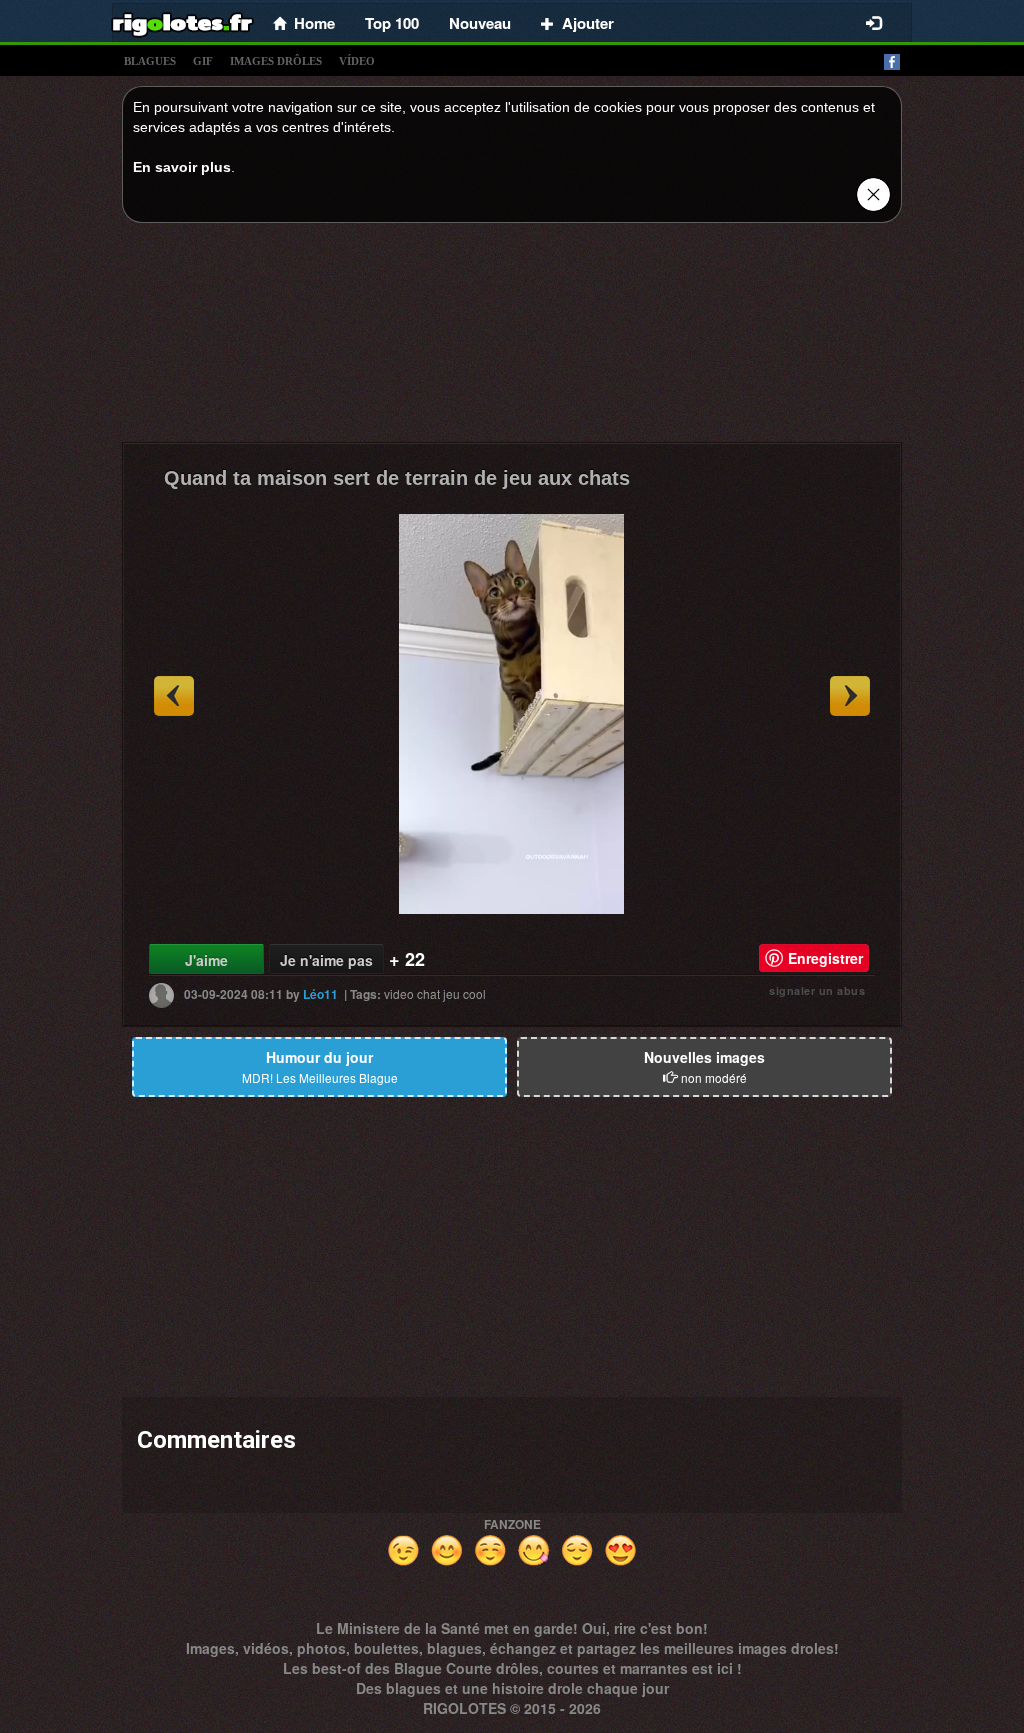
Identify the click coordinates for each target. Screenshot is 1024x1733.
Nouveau (480, 23)
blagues (150, 61)
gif (203, 61)
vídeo (357, 61)
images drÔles (276, 61)
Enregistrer (825, 958)
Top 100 (392, 23)
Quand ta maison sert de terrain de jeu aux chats (397, 478)
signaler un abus (817, 990)
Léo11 (320, 994)
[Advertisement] (512, 338)
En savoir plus (182, 167)
